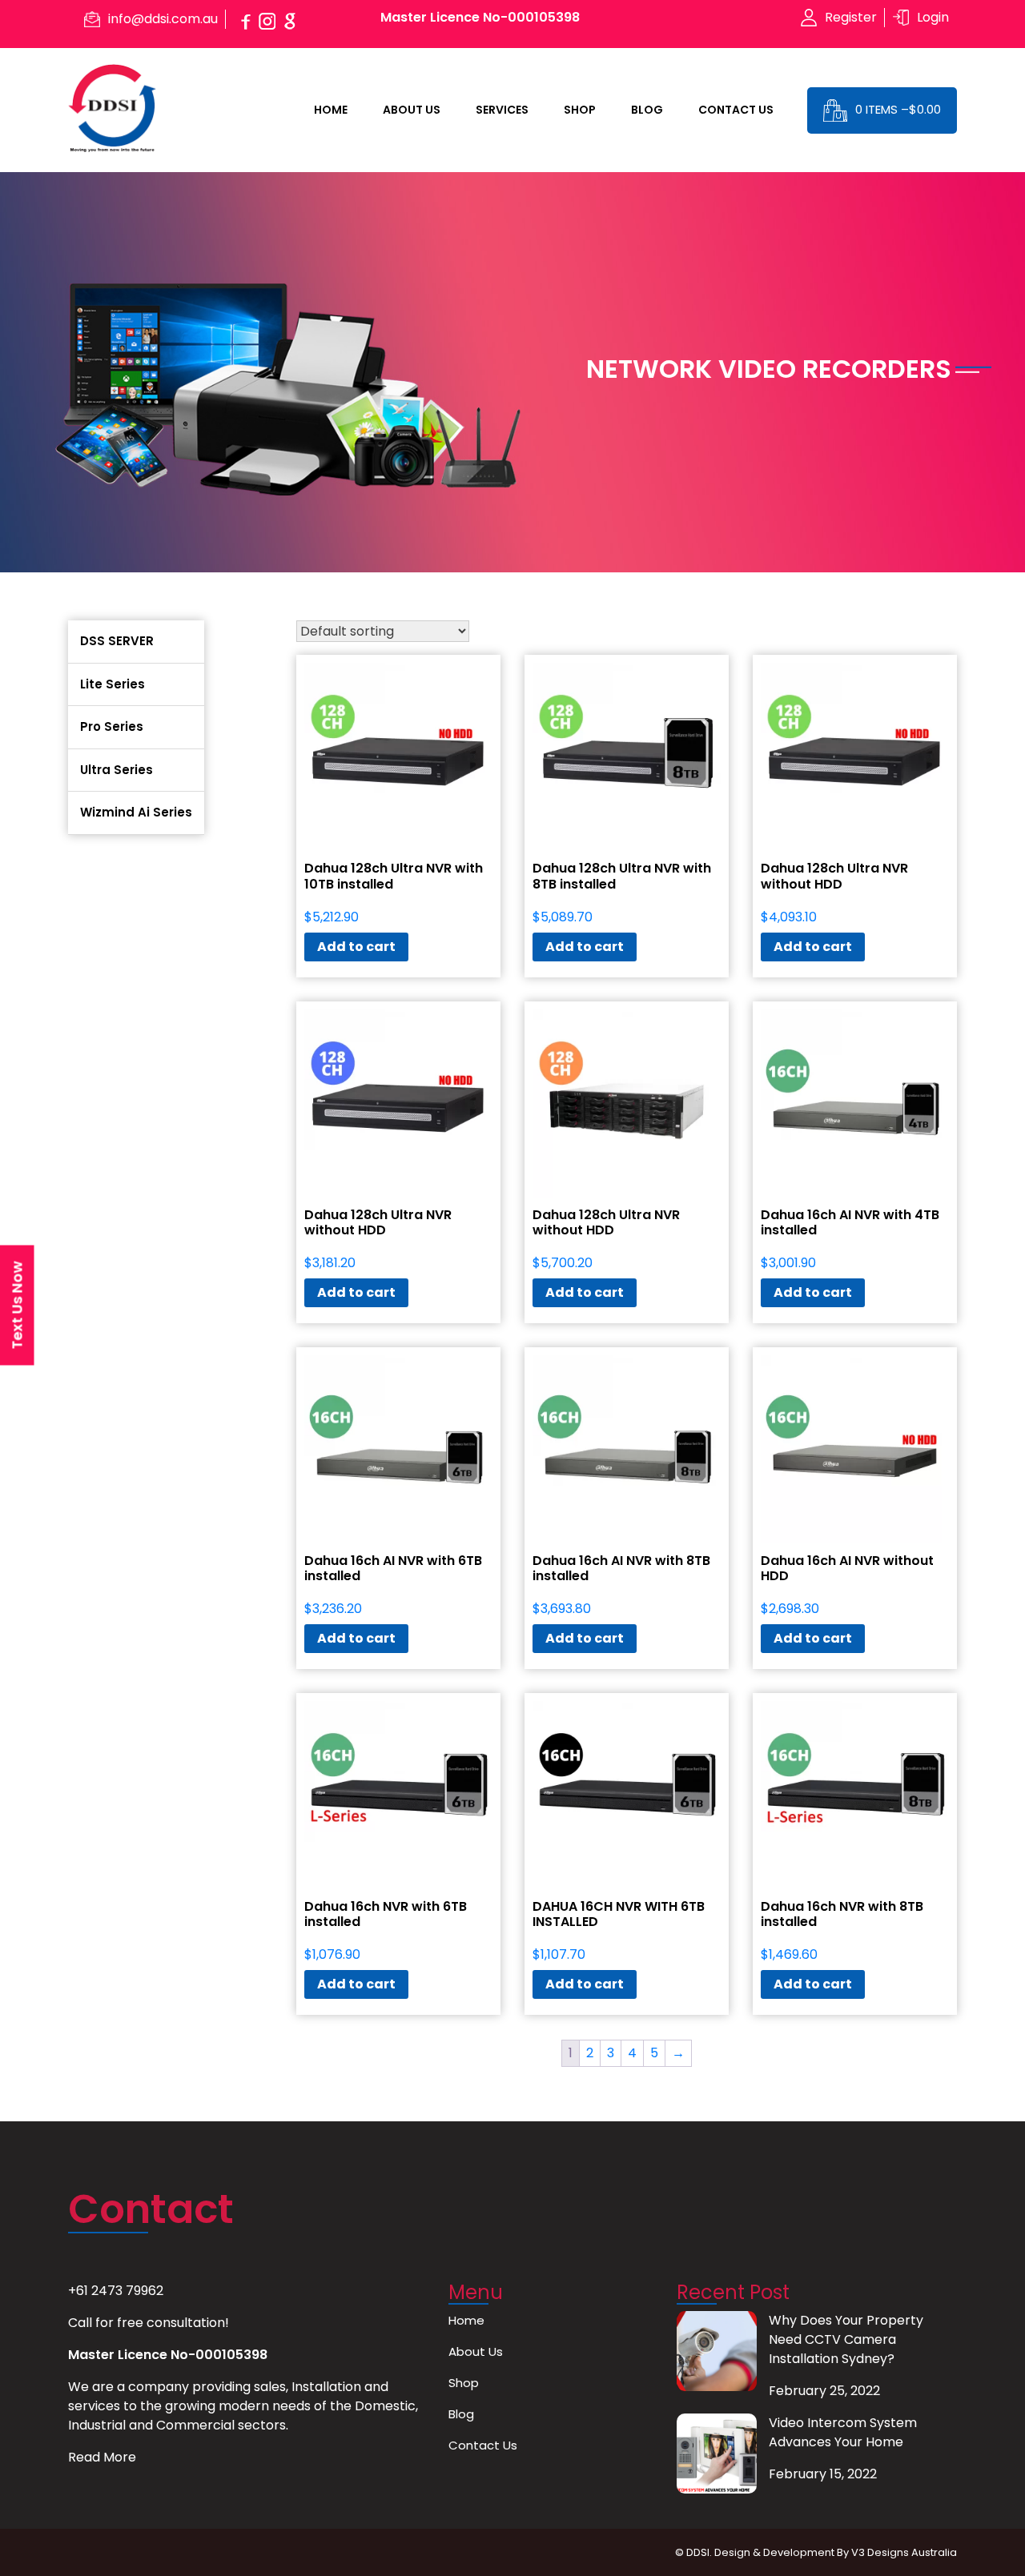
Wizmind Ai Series (136, 812)
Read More (102, 2457)
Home (331, 110)
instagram (267, 19)
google (290, 19)
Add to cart (356, 947)
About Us (412, 110)
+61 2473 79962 (116, 2291)
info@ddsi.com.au (163, 19)
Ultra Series (117, 770)
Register (851, 17)
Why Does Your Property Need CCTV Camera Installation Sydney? (846, 2339)
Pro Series (112, 726)
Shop (580, 110)
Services (502, 110)
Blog (647, 110)
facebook (245, 19)
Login (933, 17)
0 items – (898, 109)
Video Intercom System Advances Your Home (843, 2432)
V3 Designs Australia (904, 2552)
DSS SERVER (117, 641)
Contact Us (736, 110)
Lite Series (113, 684)
